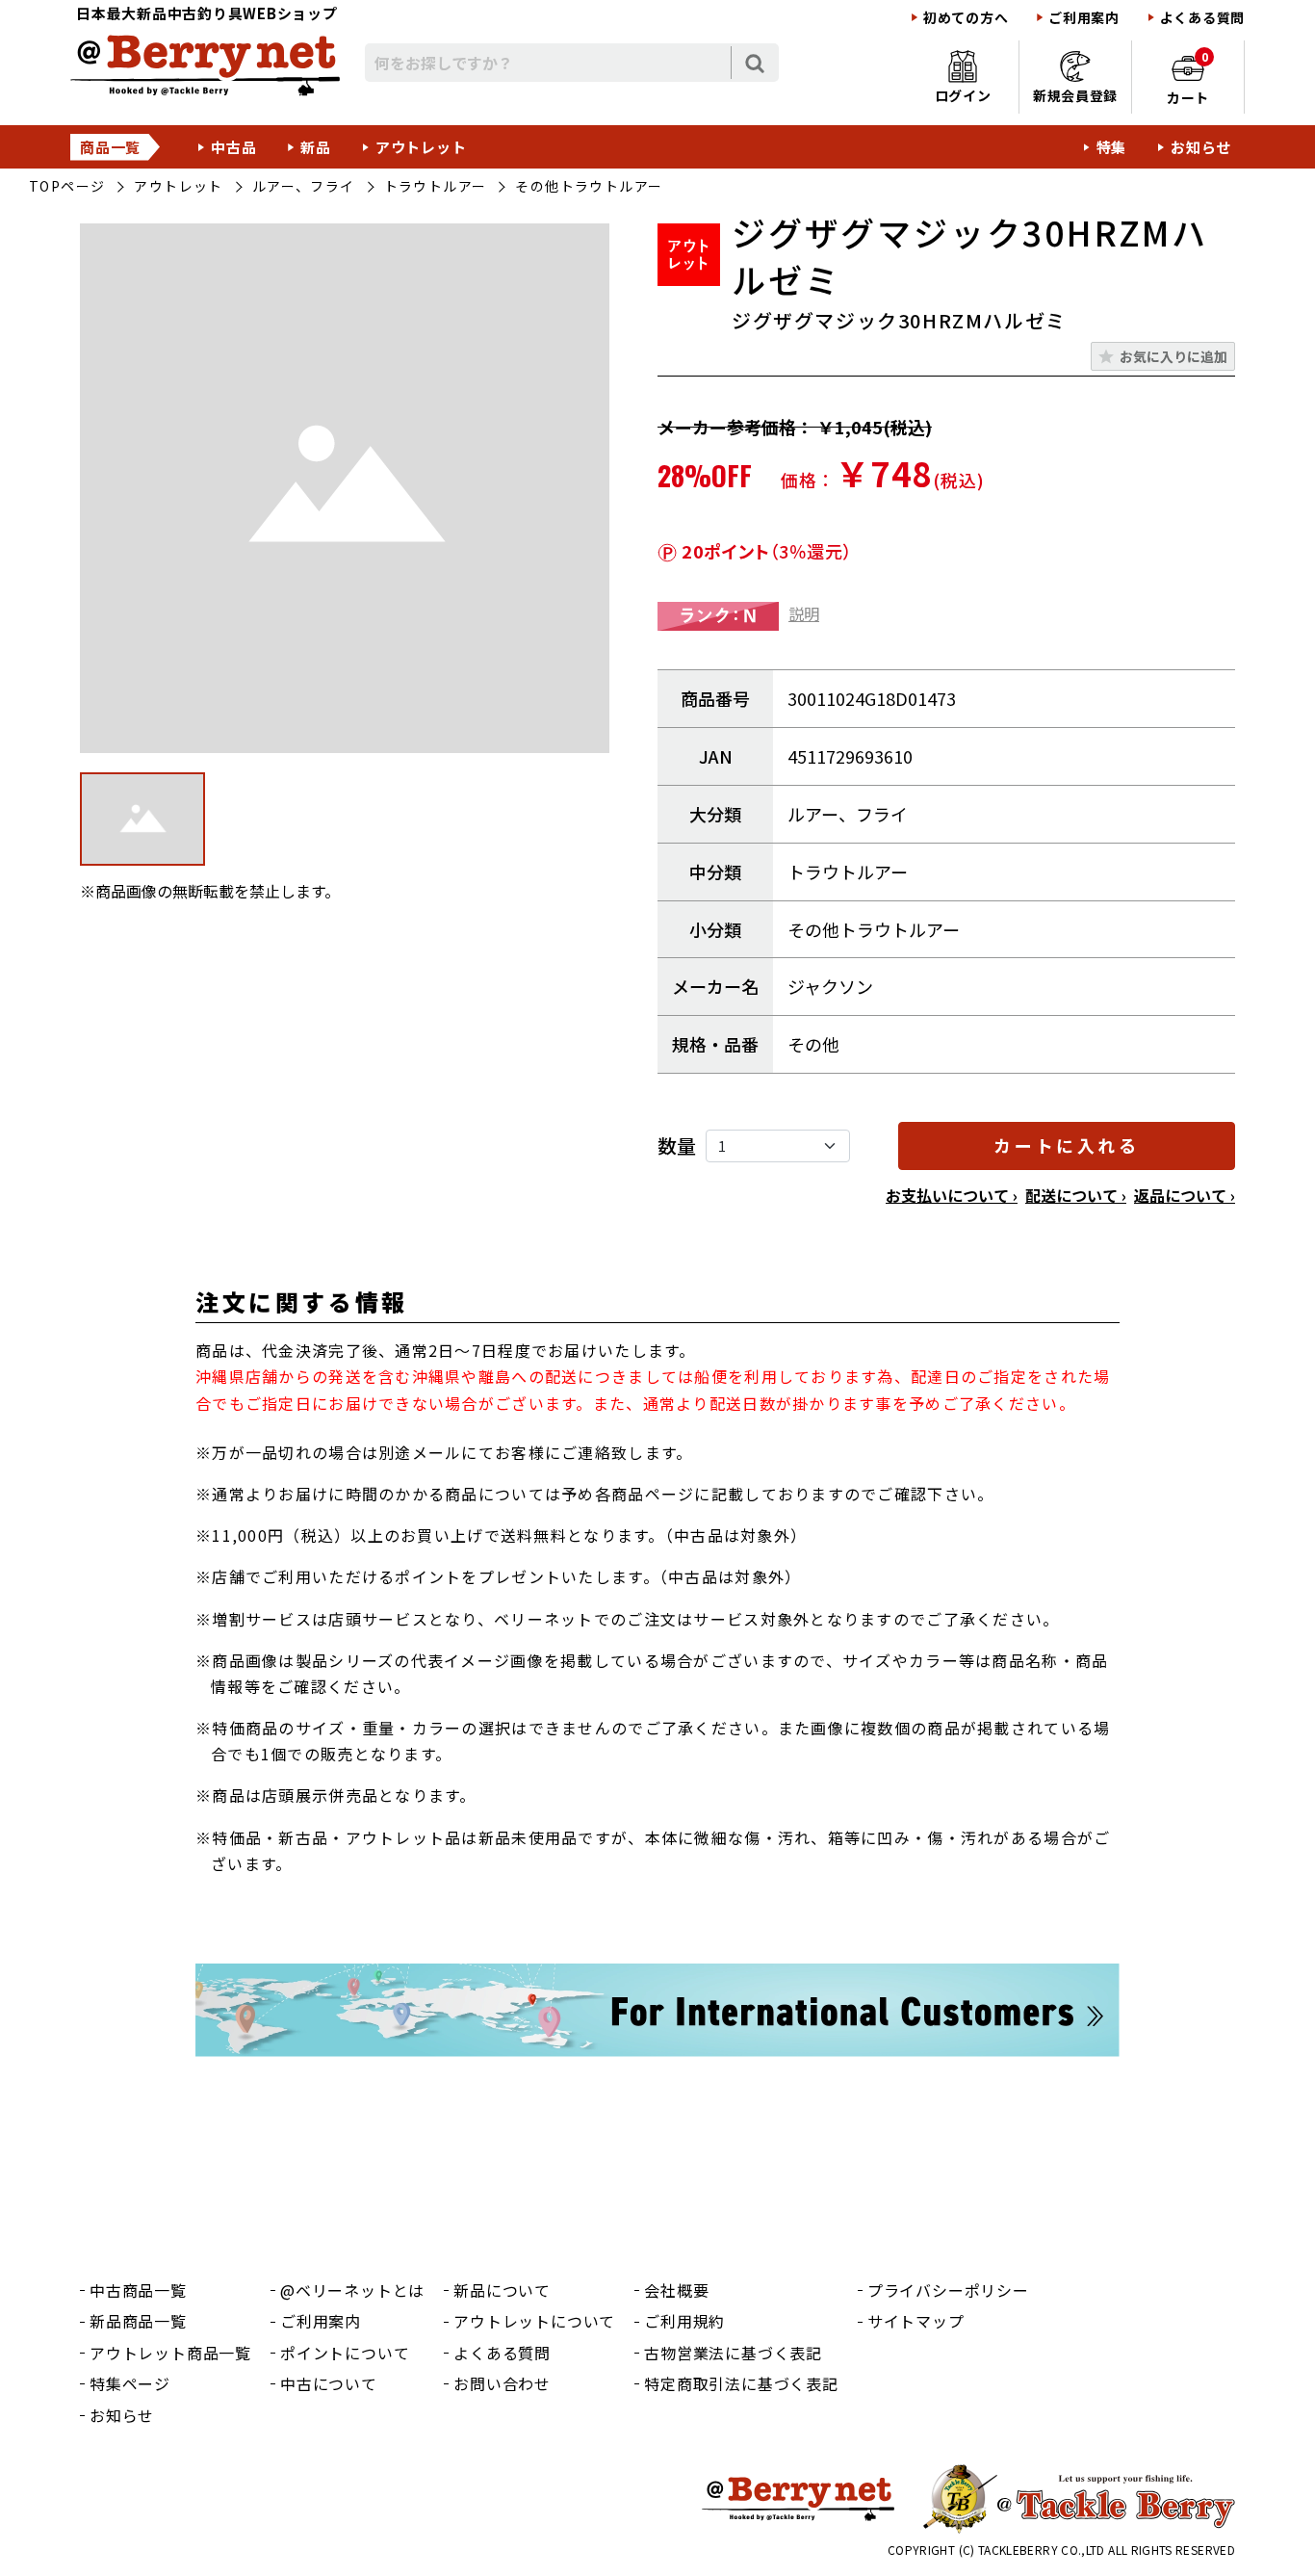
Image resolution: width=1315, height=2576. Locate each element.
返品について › (1185, 1195)
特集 (1112, 147)
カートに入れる (1066, 1145)
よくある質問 (1202, 18)
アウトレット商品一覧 (170, 2353)
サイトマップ (916, 2321)
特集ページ (130, 2383)
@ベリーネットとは (352, 2290)
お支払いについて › (952, 1195)
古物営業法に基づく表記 (733, 2353)
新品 (316, 147)
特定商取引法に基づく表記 (741, 2383)
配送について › (1076, 1195)
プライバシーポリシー (948, 2290)
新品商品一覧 (138, 2321)
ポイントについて (345, 2353)
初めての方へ (966, 18)
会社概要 (676, 2290)
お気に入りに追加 (1173, 356)
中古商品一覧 (138, 2290)
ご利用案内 (1084, 18)
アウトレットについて (534, 2321)
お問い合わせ (502, 2383)
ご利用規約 (684, 2321)
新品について (502, 2290)
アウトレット (421, 147)
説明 (804, 613)
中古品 (233, 147)
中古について (329, 2383)
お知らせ (1201, 147)
